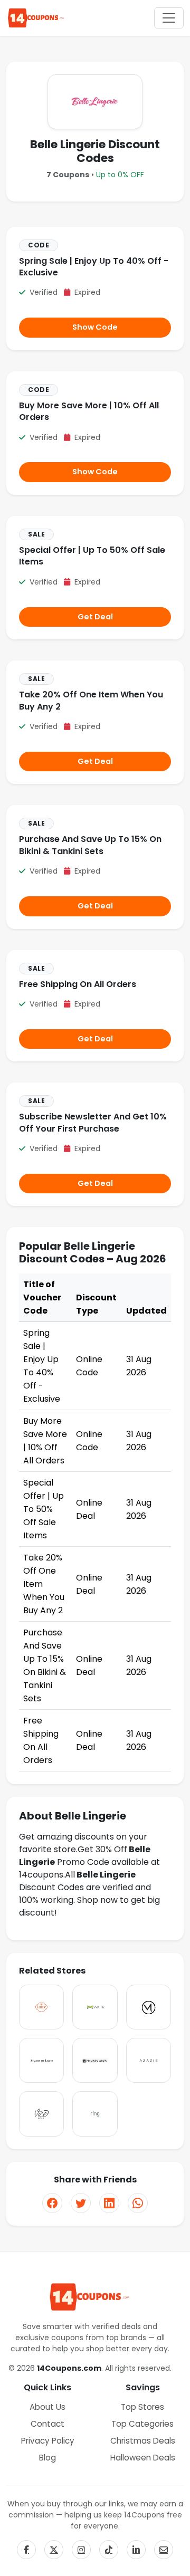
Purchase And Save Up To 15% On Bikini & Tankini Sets (90, 845)
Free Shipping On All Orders (78, 984)
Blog (47, 2458)
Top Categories (142, 2424)
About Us (47, 2407)
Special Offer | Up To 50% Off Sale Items (92, 556)
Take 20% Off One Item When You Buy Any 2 (91, 700)
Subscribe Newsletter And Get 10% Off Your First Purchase (93, 1122)
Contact (47, 2424)
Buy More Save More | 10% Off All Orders (89, 411)
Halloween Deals (143, 2458)
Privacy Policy (48, 2441)
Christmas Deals (143, 2441)
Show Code (95, 327)
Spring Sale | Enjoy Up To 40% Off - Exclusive (94, 267)
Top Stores (142, 2407)
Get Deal (95, 617)
